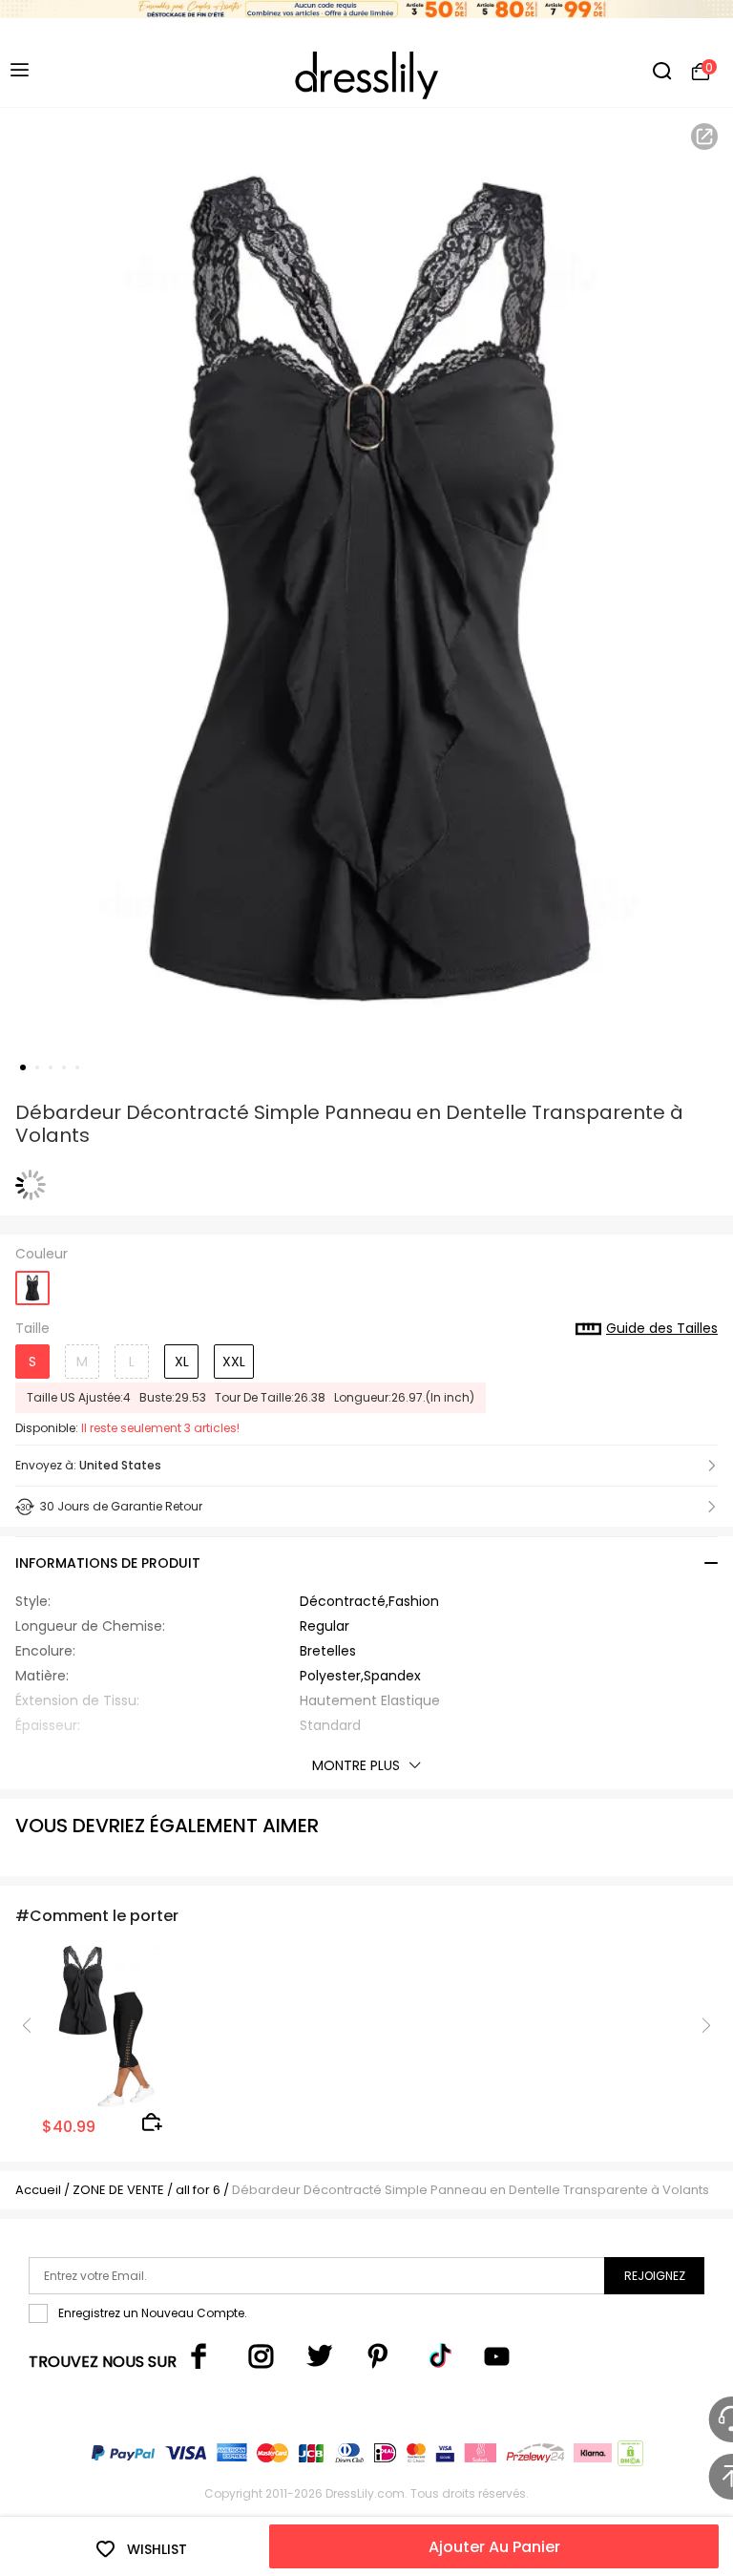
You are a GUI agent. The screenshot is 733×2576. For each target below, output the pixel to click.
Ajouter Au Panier (494, 2547)
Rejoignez (655, 2276)
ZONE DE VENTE (118, 2190)
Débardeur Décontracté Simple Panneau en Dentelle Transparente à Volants (471, 2190)
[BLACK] (32, 1282)
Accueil (38, 2190)
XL (182, 1362)
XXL (234, 1362)
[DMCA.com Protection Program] (628, 2457)
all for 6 (198, 2190)
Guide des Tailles (662, 1329)
